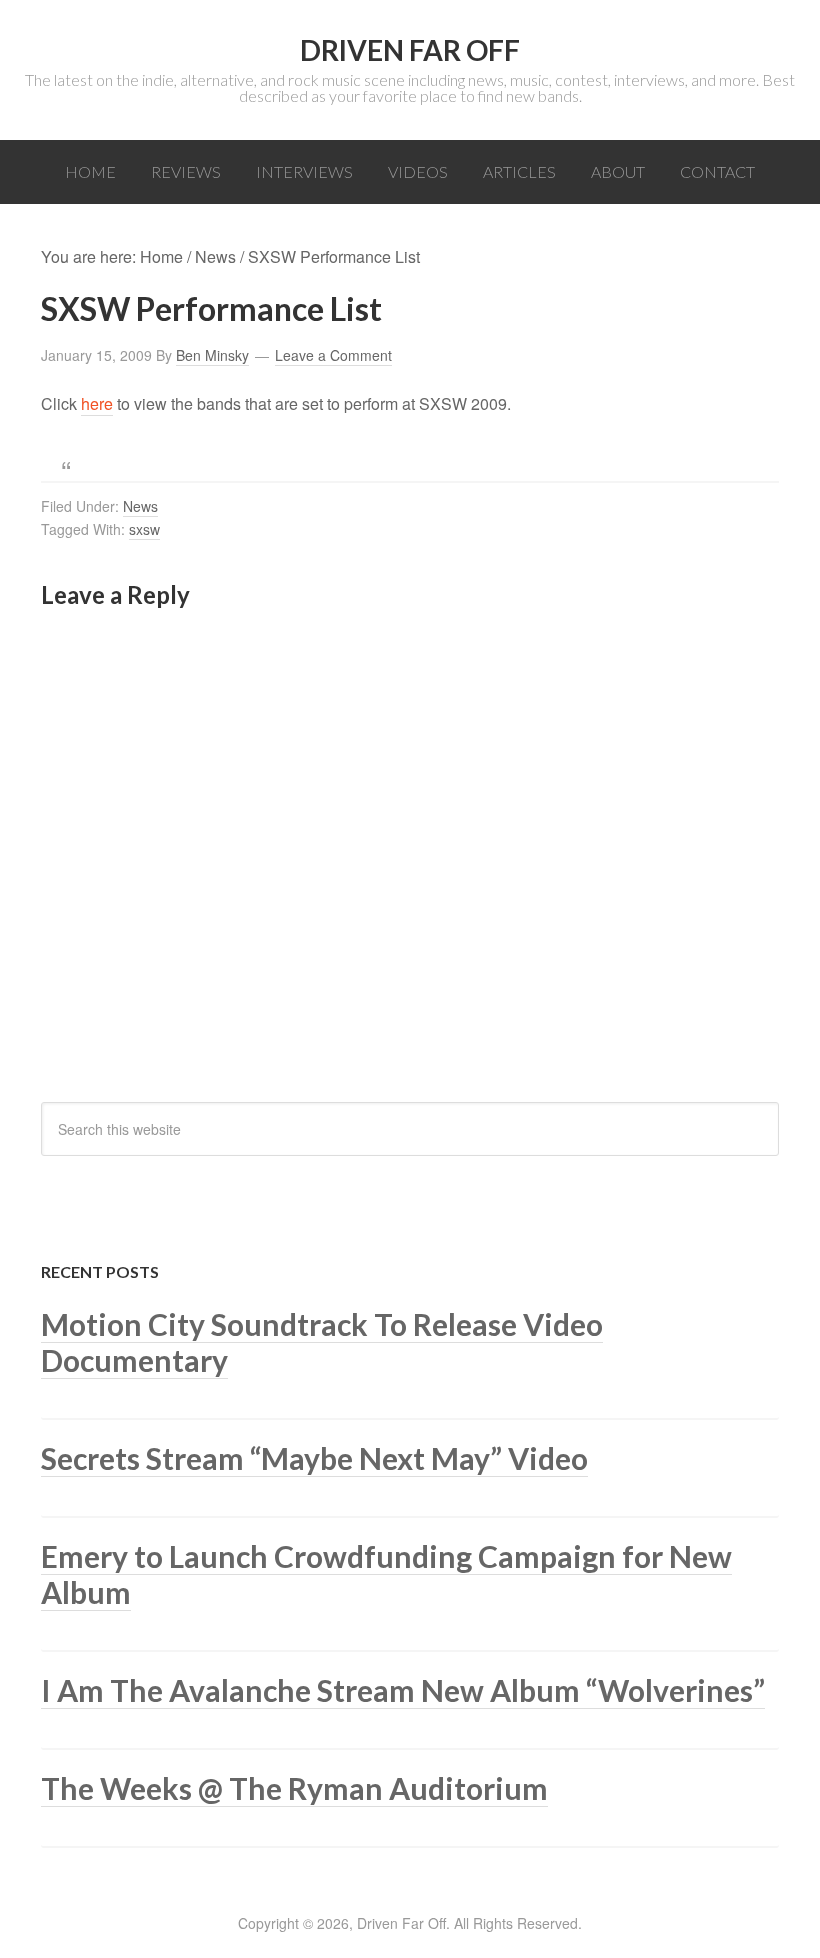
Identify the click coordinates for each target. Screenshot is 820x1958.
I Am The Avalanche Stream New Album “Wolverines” (403, 1690)
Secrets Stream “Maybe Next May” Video (314, 1458)
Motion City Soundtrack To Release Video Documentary (322, 1342)
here (97, 403)
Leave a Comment (333, 355)
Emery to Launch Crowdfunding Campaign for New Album (386, 1574)
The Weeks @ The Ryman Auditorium (294, 1788)
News (140, 506)
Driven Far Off (410, 50)
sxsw (144, 529)
